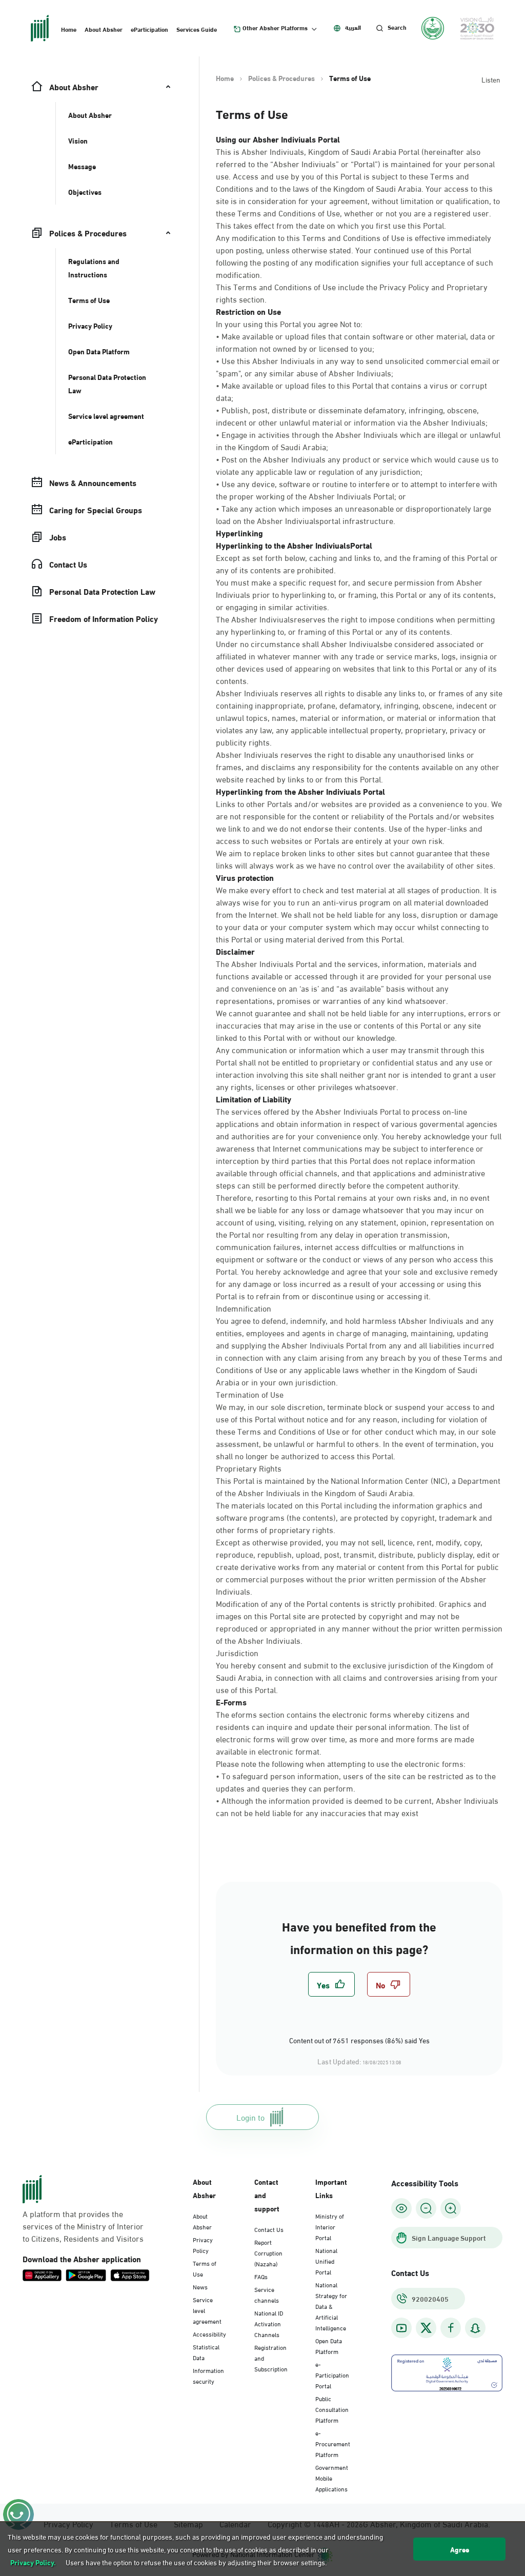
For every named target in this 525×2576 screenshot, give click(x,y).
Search (397, 27)
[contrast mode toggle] (401, 2208)
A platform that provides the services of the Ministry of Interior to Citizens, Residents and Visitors (83, 2226)
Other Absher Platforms (275, 28)
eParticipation (149, 29)
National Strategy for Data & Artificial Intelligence (331, 2306)
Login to (250, 2117)
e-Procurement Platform (333, 2443)
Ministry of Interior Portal (330, 2226)
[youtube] (401, 2328)
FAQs (261, 2276)
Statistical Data (206, 2352)
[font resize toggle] (426, 2208)
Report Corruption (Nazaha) (268, 2252)
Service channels (267, 2294)
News (200, 2286)
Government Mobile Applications (332, 2478)
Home (69, 29)
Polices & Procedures (281, 78)
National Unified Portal (326, 2261)
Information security (208, 2375)
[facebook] (451, 2328)
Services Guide (197, 29)
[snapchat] (475, 2328)
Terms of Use (205, 2268)
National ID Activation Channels (269, 2323)
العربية (353, 27)
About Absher (104, 29)
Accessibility (209, 2333)
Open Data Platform (329, 2346)
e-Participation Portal (332, 2374)
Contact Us (269, 2229)
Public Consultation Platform (332, 2409)
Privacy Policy (203, 2245)
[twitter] (426, 2328)
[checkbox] (331, 1984)
